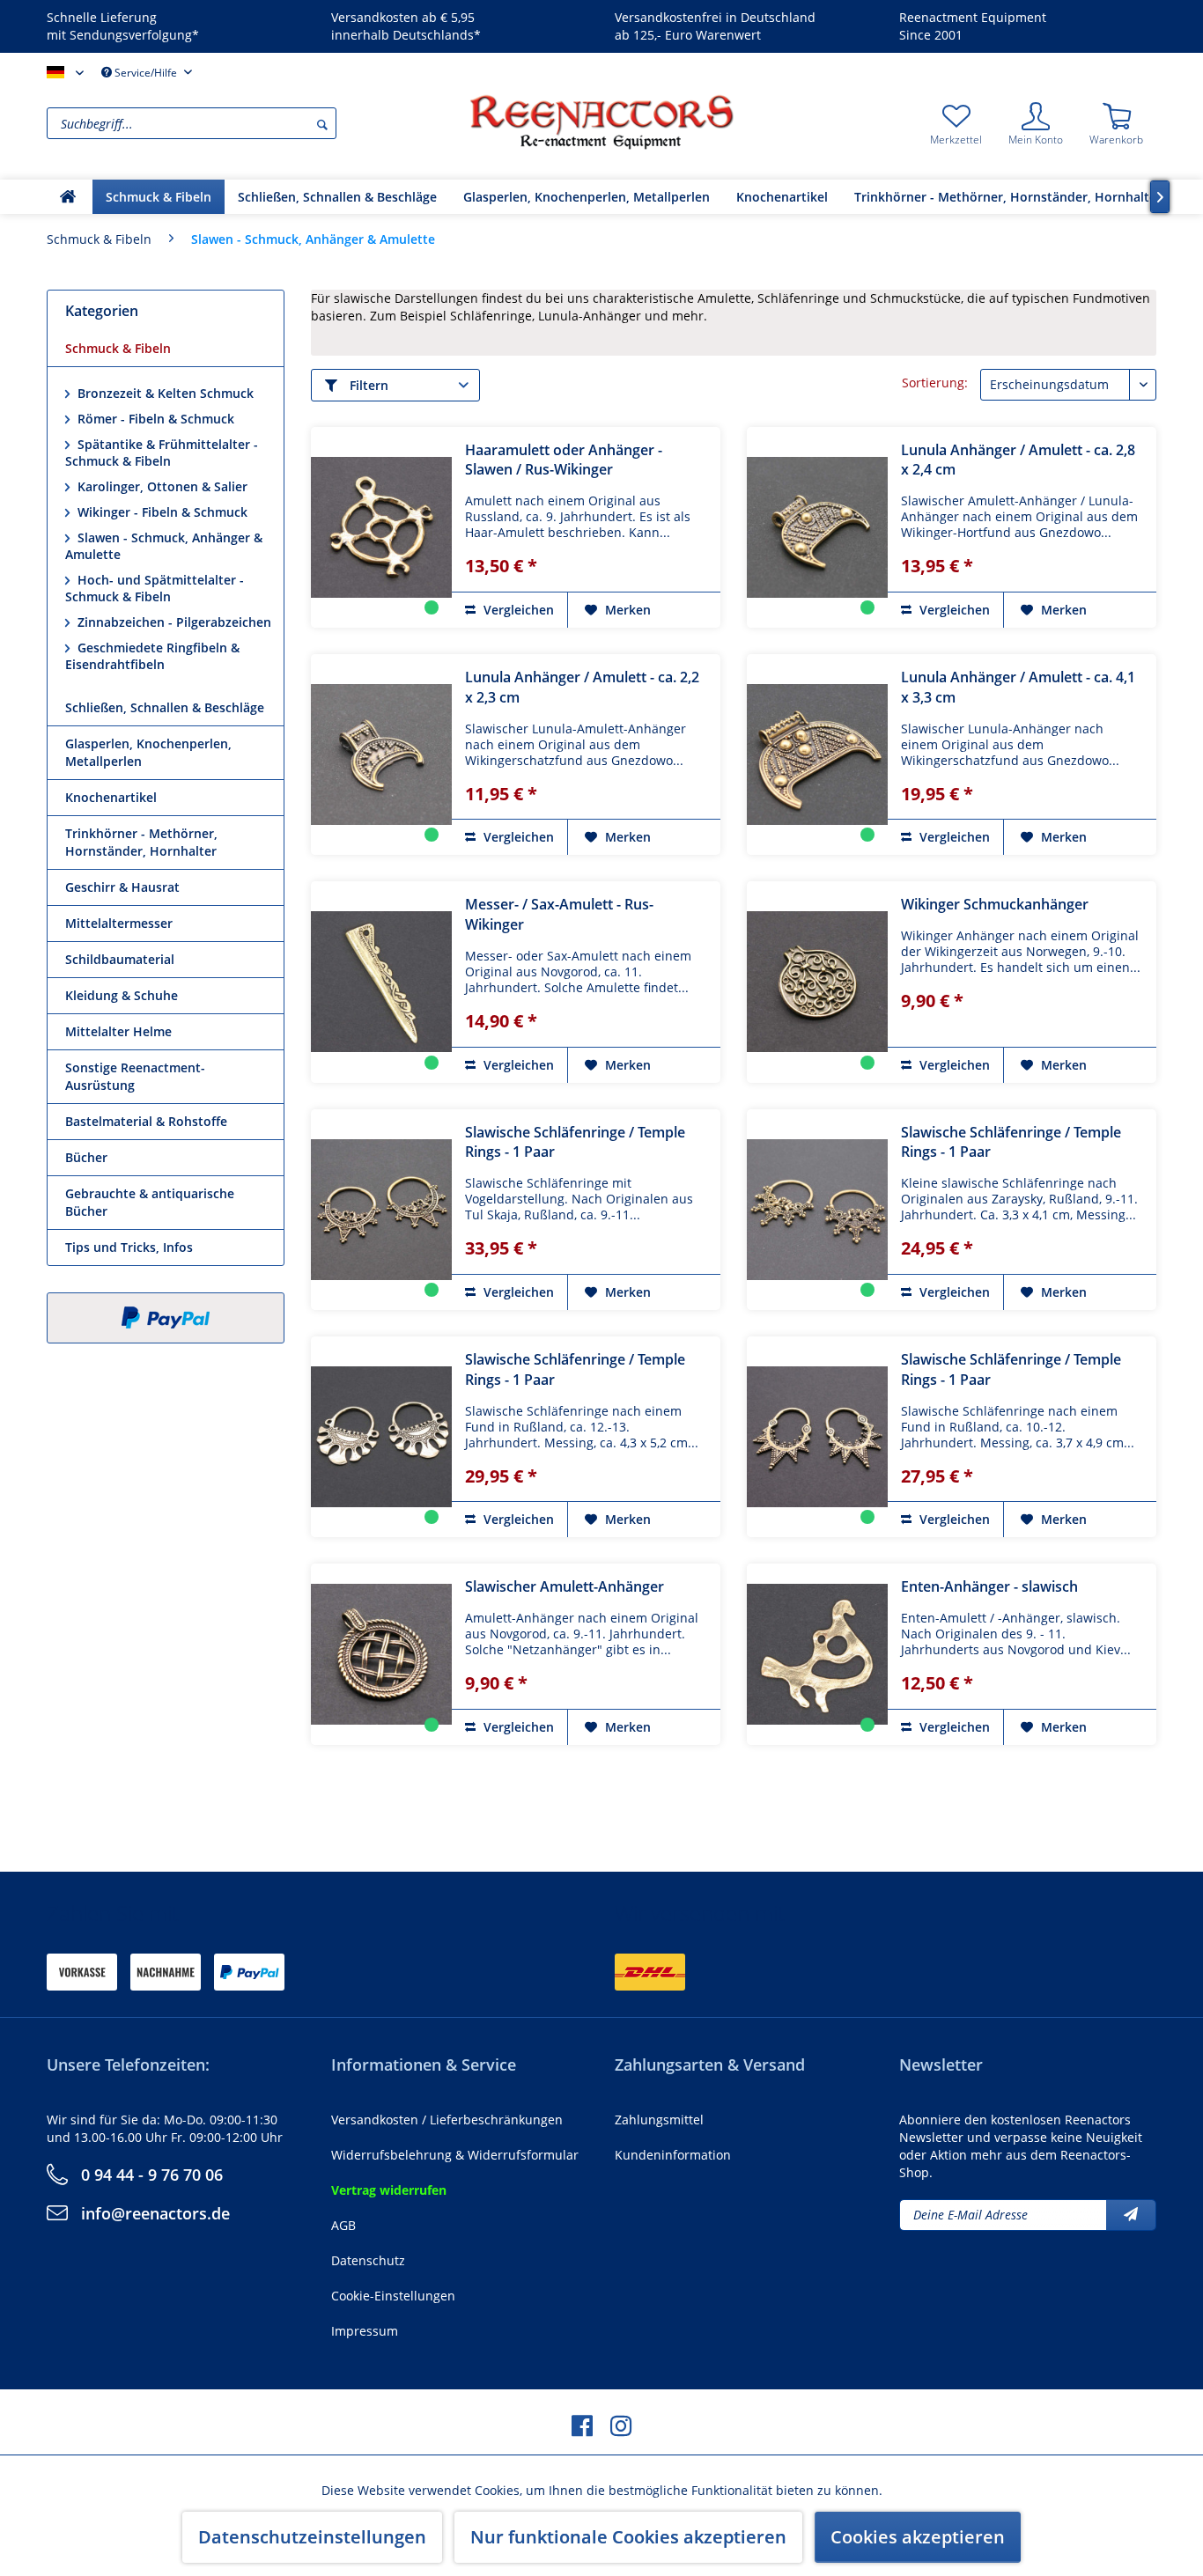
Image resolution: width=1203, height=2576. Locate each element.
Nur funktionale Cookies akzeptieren (628, 2537)
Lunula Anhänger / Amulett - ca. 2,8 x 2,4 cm (1018, 460)
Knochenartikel (111, 797)
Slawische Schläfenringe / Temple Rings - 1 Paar (575, 1142)
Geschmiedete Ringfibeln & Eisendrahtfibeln (152, 656)
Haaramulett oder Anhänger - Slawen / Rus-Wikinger (564, 460)
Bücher (86, 1157)
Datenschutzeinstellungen (312, 2537)
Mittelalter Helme (118, 1031)
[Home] (68, 197)
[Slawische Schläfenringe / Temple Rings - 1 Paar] (381, 1210)
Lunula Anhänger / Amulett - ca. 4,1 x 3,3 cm (1018, 687)
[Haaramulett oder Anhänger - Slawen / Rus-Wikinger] (381, 527)
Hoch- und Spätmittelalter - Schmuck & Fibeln (155, 588)
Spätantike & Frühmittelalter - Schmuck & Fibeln (162, 453)
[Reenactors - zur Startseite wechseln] (601, 121)
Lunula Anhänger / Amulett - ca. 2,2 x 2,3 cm (582, 687)
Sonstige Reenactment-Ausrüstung (135, 1076)
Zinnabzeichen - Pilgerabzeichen (173, 622)
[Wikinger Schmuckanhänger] (817, 982)
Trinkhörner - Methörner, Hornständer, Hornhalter (141, 842)
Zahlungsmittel (659, 2120)
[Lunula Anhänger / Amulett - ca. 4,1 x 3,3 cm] (817, 754)
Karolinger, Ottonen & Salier (161, 486)
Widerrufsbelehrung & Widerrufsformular (455, 2155)
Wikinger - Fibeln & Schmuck (161, 512)
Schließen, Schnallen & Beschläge (165, 707)
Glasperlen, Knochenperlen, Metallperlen (148, 752)
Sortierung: (935, 383)
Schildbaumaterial (120, 959)
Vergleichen (517, 610)
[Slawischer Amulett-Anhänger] (381, 1654)
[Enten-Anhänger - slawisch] (817, 1654)
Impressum (365, 2331)
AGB (343, 2225)
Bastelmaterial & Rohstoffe (146, 1121)
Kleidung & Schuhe (122, 995)
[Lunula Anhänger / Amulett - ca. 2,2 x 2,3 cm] (381, 754)
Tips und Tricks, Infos (129, 1247)
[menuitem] (254, 123)
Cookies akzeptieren (918, 2537)
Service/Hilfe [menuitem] (146, 73)
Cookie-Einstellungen (393, 2296)
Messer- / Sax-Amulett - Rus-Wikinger (559, 914)
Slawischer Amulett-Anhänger (565, 1586)
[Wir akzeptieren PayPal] (166, 1318)
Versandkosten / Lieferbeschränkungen (447, 2120)
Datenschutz (368, 2260)
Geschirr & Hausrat (122, 887)
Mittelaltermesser (119, 923)
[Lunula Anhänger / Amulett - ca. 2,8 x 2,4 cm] (817, 527)
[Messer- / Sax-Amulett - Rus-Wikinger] (381, 982)
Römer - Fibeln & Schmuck (154, 419)
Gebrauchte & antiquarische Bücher (150, 1202)
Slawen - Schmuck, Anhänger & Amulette (164, 546)
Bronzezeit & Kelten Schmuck (164, 393)
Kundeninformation (673, 2155)
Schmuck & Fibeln (118, 348)
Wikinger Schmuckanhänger (995, 904)
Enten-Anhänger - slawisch (989, 1586)
